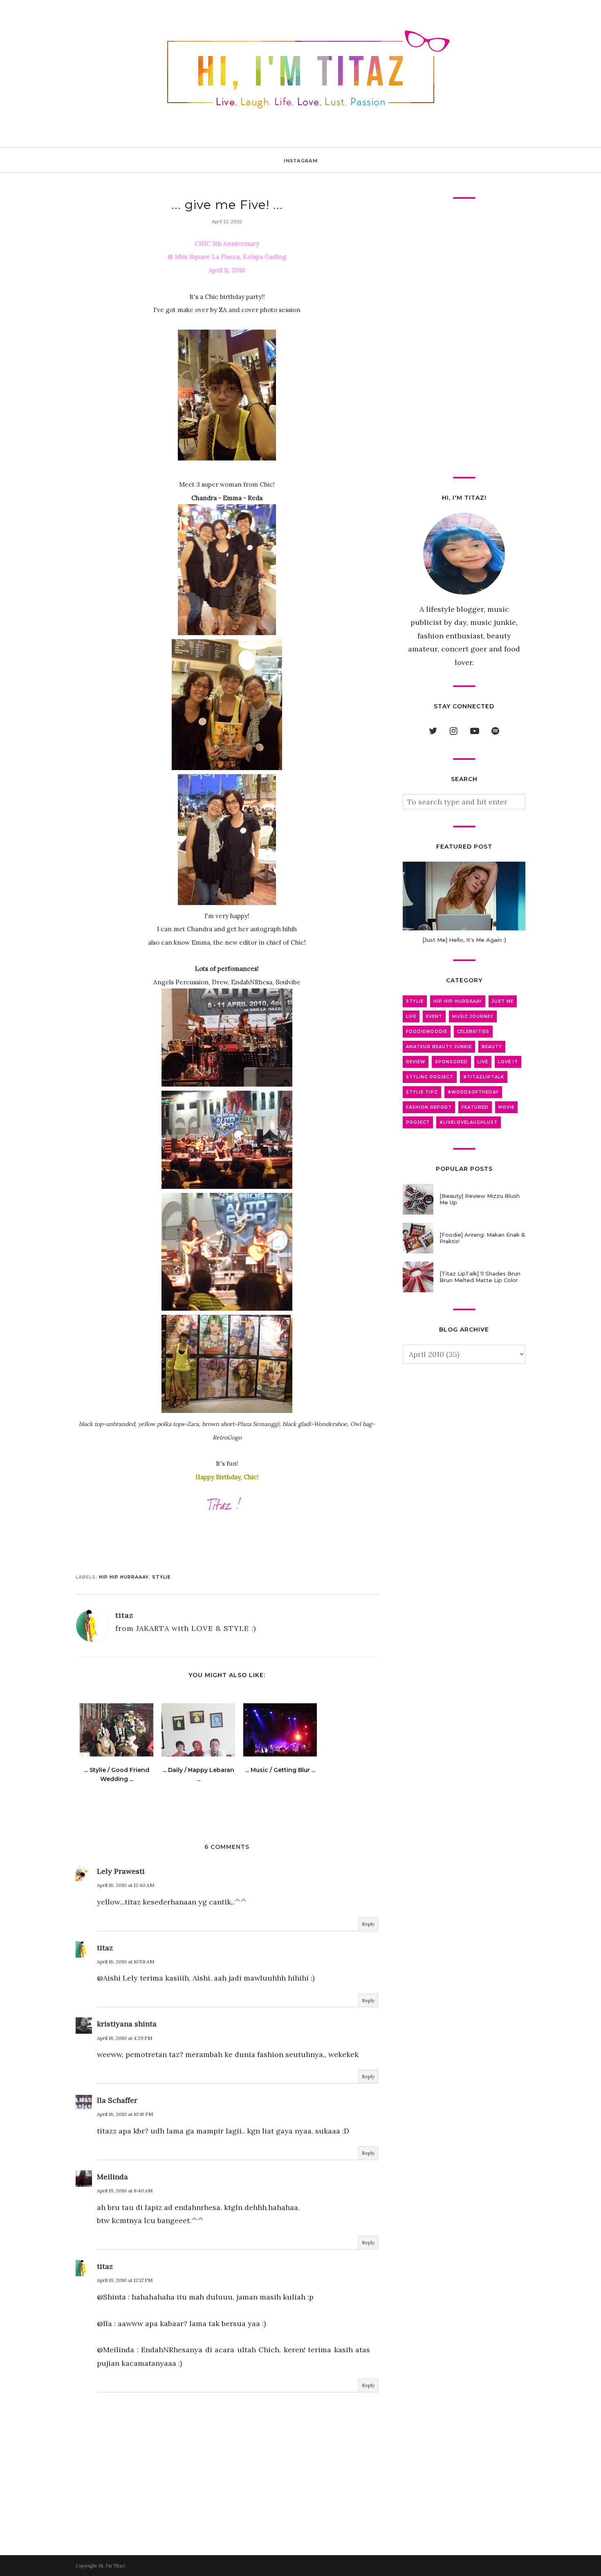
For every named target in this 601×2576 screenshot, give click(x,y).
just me (503, 1001)
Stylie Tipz (422, 1092)
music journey (473, 1016)
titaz (105, 1948)
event (434, 1016)
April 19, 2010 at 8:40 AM (125, 2191)
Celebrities (473, 1032)
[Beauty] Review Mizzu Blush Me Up (480, 1199)
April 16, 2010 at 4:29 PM (124, 2038)
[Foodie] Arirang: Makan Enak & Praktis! (482, 1238)
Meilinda (112, 2177)
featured (475, 1107)
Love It (508, 1062)
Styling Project (430, 1077)
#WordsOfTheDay (473, 1092)
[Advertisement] (464, 338)
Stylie (161, 1577)
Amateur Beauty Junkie (439, 1047)
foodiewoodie (427, 1032)
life (411, 1016)
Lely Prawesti (121, 1871)
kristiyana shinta (127, 2024)
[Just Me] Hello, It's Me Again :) (464, 940)
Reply (368, 1924)
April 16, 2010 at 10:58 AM (126, 1962)
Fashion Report (429, 1107)
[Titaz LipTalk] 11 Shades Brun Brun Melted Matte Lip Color (480, 1277)
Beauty (492, 1047)
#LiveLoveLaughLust (469, 1122)
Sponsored (451, 1062)
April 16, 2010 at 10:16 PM (125, 2114)
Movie (506, 1107)
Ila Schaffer (117, 2100)
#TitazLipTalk (484, 1077)
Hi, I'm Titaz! (112, 2566)
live (483, 1062)
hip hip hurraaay (124, 1577)
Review (416, 1062)
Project (418, 1122)
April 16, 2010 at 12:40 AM (126, 1885)
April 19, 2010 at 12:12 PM (125, 2280)
